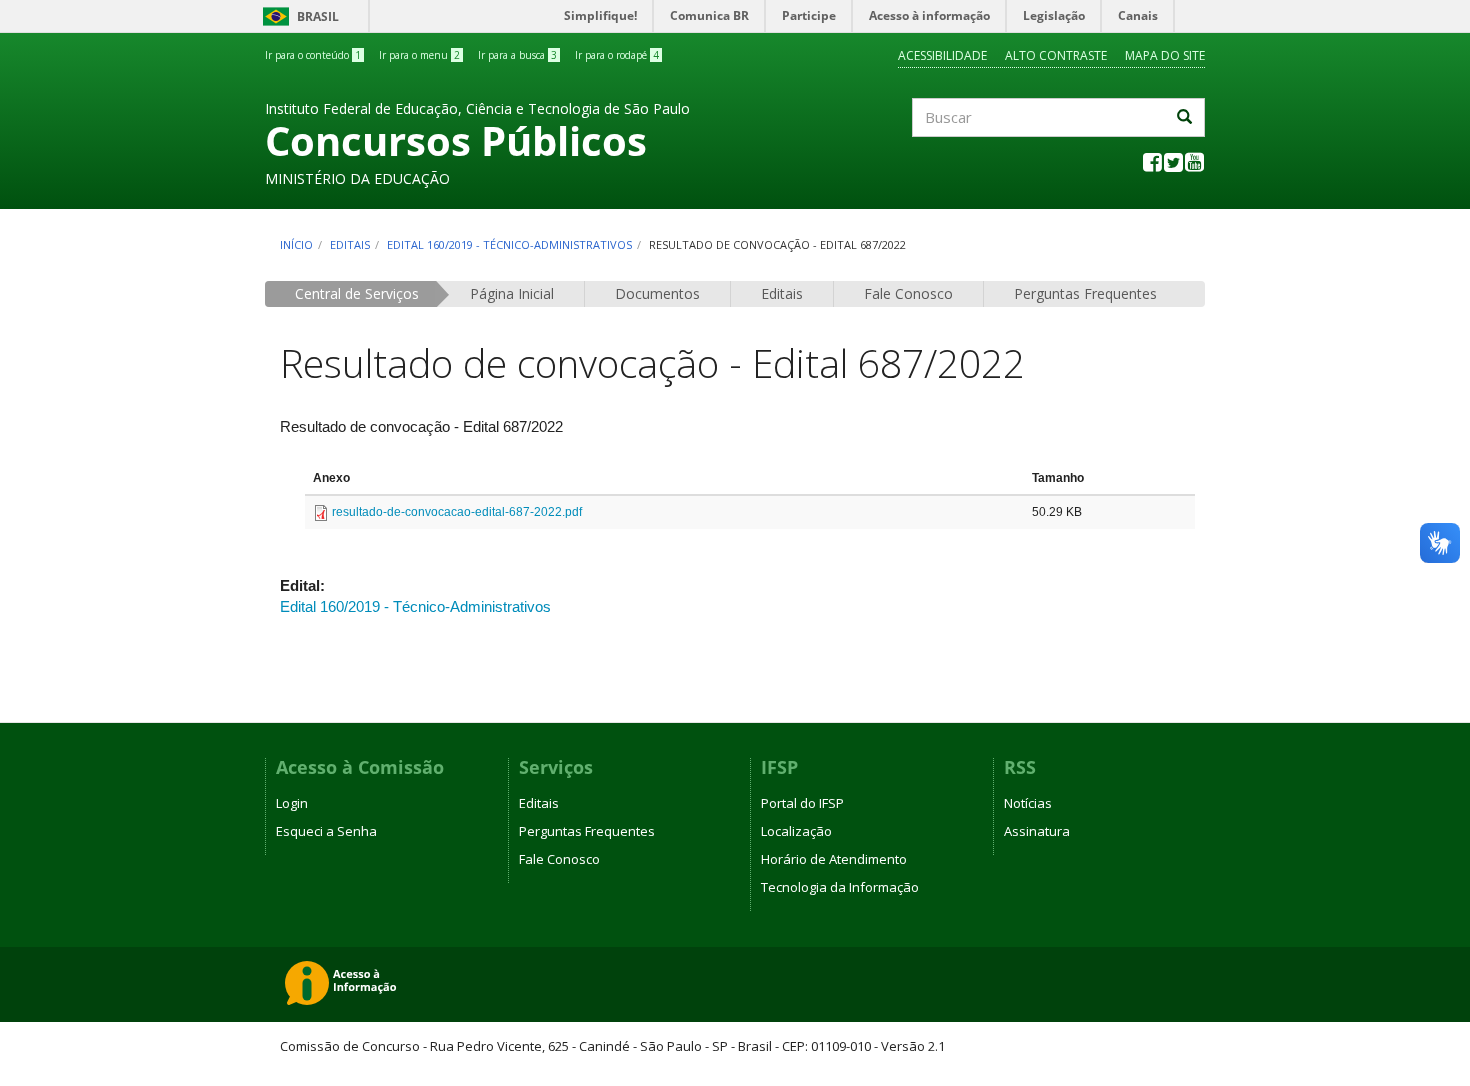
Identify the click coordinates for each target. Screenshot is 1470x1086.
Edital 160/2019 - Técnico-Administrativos (509, 244)
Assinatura (1037, 831)
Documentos (657, 293)
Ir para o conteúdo (313, 55)
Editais (350, 244)
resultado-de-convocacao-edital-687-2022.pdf (457, 512)
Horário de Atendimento (834, 859)
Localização (796, 831)
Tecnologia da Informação (840, 887)
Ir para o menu (419, 55)
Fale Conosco (908, 293)
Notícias (1028, 803)
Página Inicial (512, 293)
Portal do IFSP (802, 803)
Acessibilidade (942, 55)
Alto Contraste (1056, 55)
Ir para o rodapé (617, 55)
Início (296, 244)
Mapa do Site (1165, 55)
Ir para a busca (517, 55)
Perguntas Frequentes (1085, 293)
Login (292, 803)
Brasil (297, 16)
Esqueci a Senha (326, 831)
